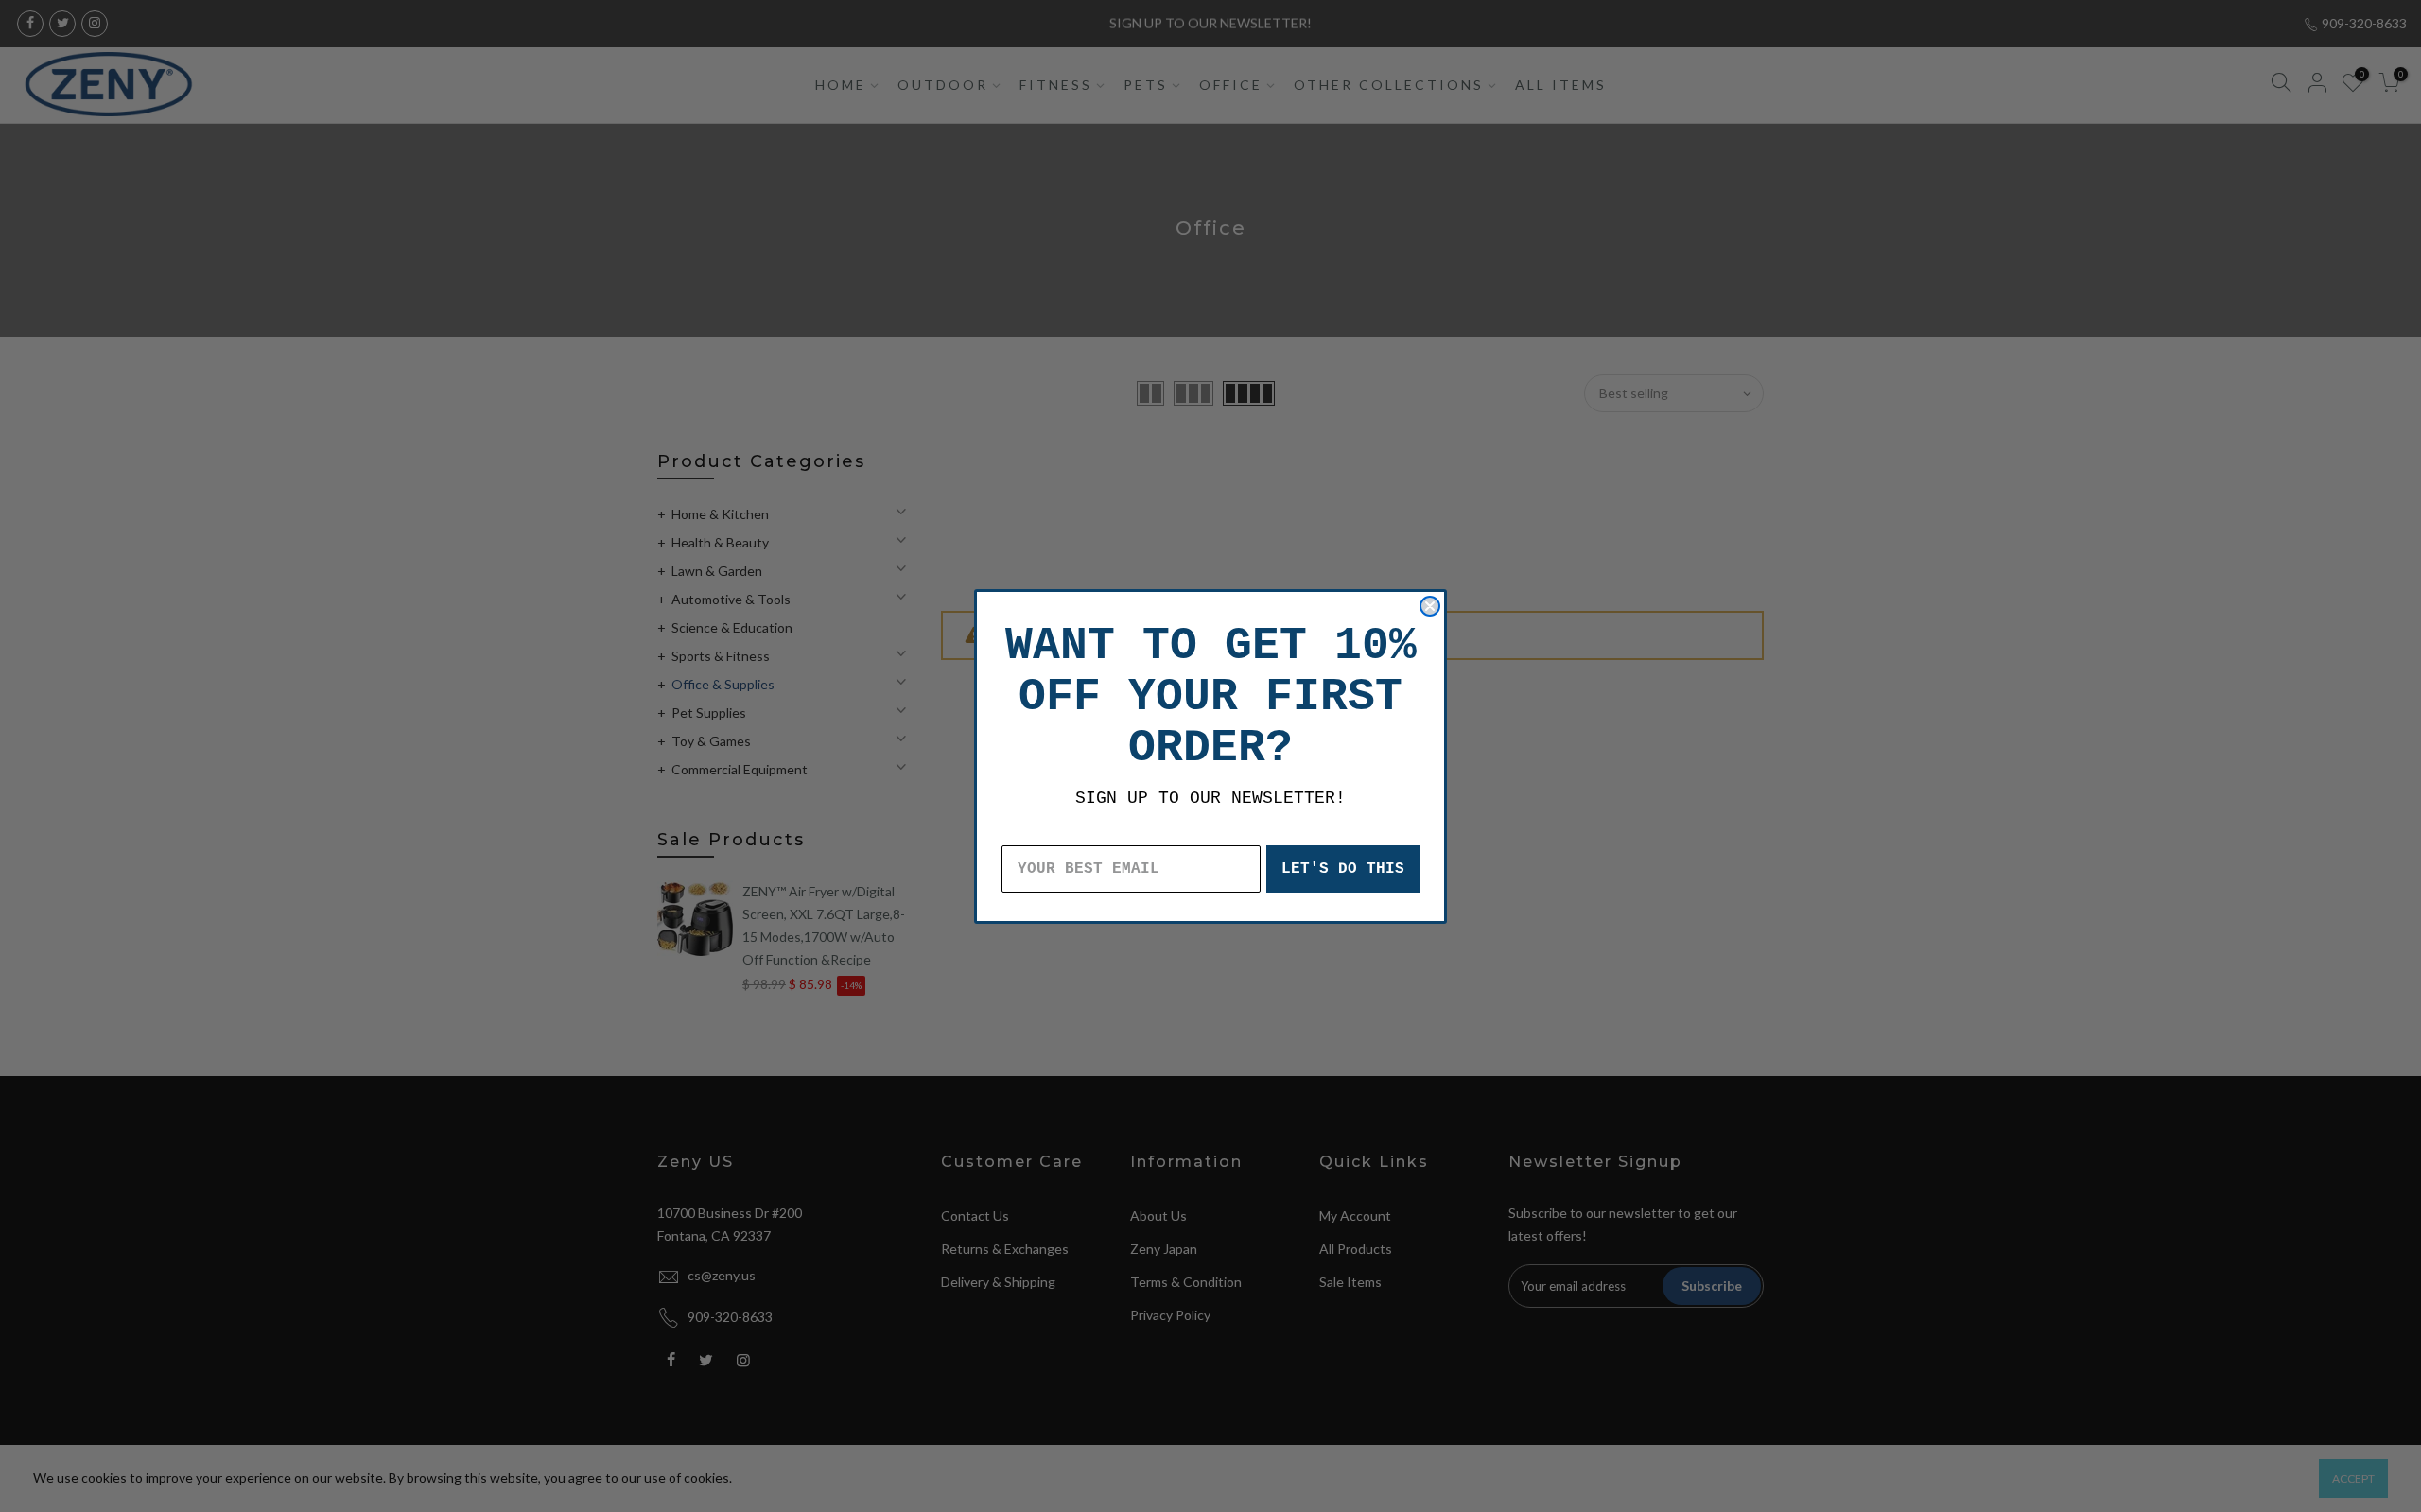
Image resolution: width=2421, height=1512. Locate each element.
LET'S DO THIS (1343, 869)
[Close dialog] (1430, 606)
